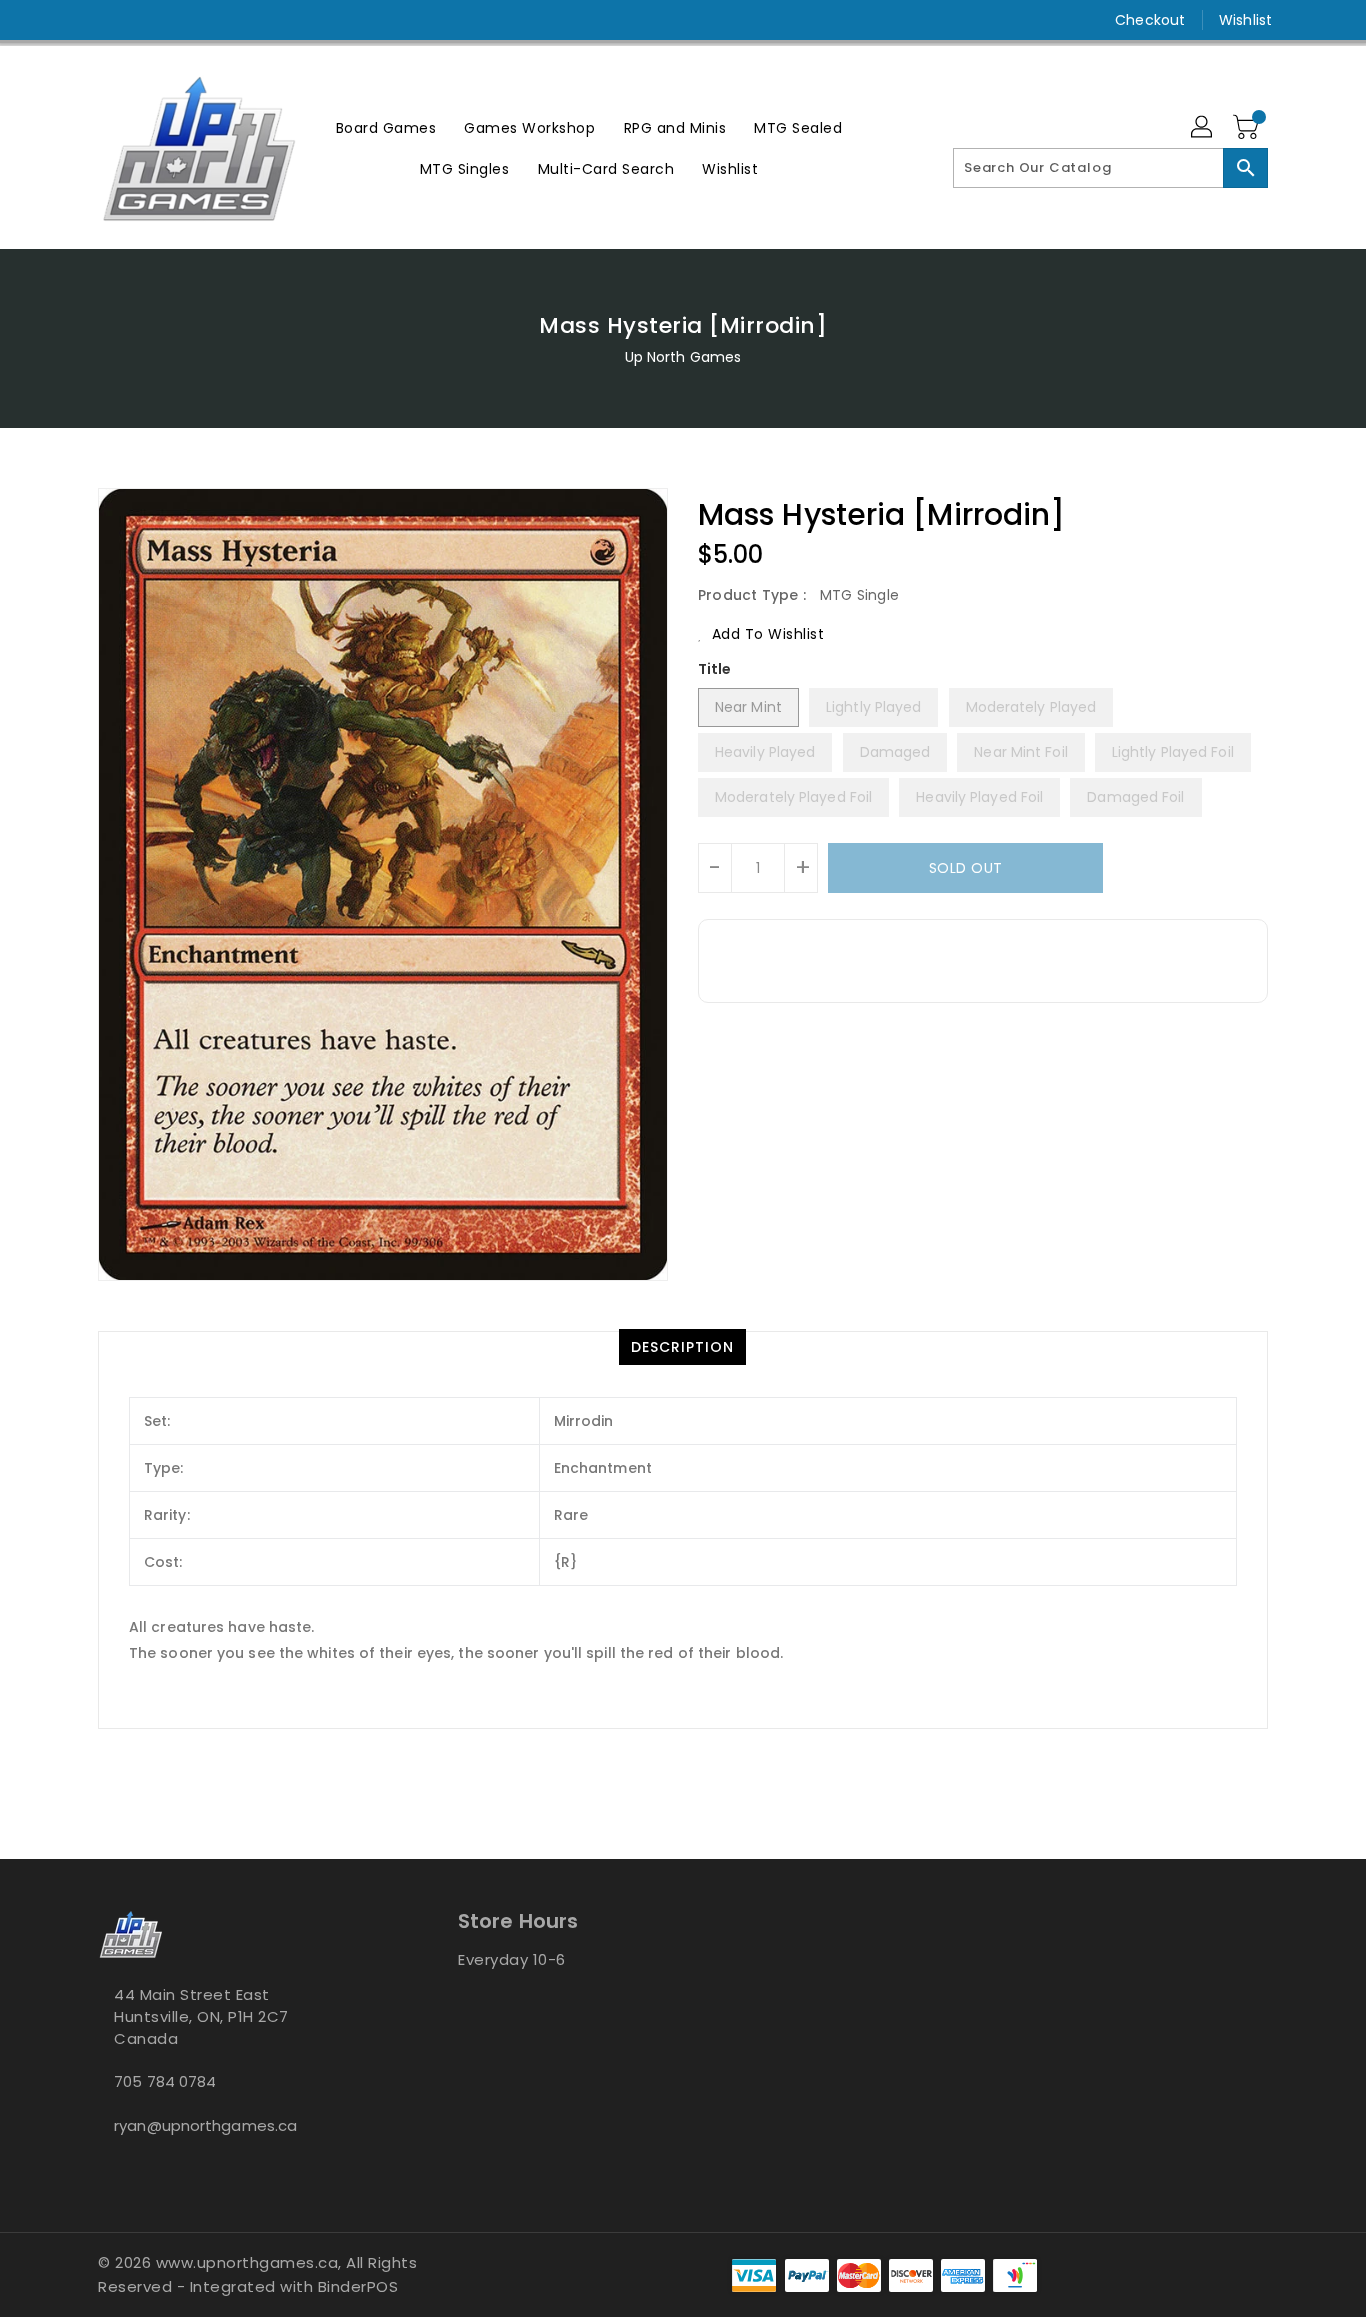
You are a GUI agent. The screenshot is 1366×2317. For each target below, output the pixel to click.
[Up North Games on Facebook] (70, 20)
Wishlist (1245, 20)
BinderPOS (358, 2286)
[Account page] (1203, 128)
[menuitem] (386, 127)
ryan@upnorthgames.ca (205, 2125)
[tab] (682, 1347)
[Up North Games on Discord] (146, 20)
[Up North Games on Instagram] (108, 20)
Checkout (1150, 20)
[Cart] (1248, 128)
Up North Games (683, 357)
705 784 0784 (165, 2081)
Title (715, 669)
